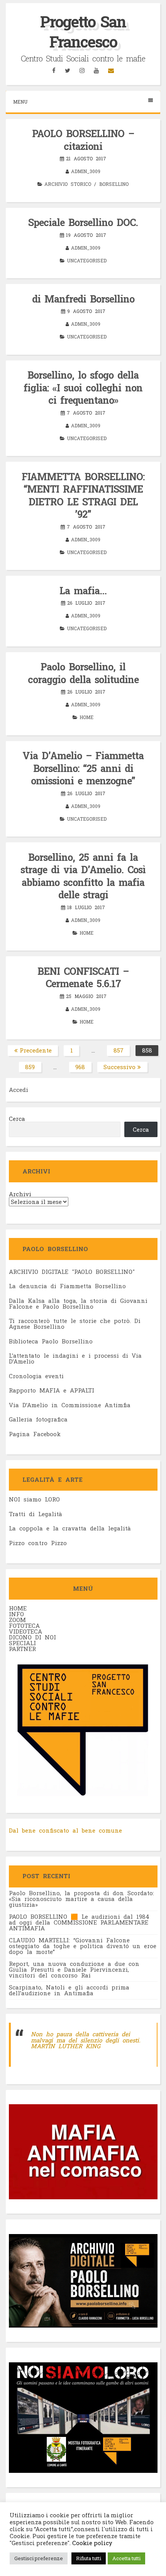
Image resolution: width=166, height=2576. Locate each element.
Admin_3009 (86, 171)
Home (86, 717)
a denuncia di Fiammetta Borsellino (69, 1286)
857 (122, 1051)
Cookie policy (91, 2543)
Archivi (20, 1194)
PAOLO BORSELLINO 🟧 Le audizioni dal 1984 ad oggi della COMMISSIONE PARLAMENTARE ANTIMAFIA (79, 1922)
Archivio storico (68, 184)
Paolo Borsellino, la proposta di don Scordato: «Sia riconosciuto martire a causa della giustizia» (81, 1899)
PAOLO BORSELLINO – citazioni (83, 140)
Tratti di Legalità (36, 1514)
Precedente (36, 1050)
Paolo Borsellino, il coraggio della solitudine (83, 673)
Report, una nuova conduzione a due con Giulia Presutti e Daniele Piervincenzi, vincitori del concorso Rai (74, 1969)
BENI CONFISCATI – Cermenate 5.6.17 (83, 978)
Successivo (119, 1067)
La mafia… (83, 591)
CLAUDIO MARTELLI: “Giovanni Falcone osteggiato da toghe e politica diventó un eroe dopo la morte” (83, 1946)
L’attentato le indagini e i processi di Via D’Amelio (75, 1358)
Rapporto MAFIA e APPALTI (52, 1390)
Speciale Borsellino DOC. (83, 222)
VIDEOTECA (25, 1631)
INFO (16, 1614)
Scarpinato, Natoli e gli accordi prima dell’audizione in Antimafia (69, 1990)
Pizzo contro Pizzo (38, 1543)
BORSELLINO (114, 184)
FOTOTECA (24, 1626)
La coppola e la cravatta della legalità (70, 1528)
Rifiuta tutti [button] (89, 2558)
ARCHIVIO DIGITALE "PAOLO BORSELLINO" (72, 1272)
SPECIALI (22, 1643)
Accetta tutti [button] (126, 2558)
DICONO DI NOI (32, 1637)
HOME (18, 1608)
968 (83, 1068)
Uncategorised (87, 260)
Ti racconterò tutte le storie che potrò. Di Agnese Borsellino (75, 1324)
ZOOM (17, 1620)
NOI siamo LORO (34, 1499)
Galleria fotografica (38, 1419)
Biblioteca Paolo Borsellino (51, 1341)
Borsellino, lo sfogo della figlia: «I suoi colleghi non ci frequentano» (83, 388)
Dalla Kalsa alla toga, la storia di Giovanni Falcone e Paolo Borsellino (78, 1303)
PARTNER (22, 1649)
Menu (20, 102)
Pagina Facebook (35, 1434)
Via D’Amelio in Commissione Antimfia (70, 1405)
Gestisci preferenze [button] (39, 2558)
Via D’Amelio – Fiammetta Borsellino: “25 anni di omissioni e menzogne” (83, 768)
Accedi (19, 1090)
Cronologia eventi (36, 1376)
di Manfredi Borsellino (83, 299)
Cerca (17, 1119)
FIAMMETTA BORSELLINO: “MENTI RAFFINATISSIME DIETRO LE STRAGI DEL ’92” (83, 496)
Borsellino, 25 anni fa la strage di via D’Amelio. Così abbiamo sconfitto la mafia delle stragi (83, 876)
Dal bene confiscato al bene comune (65, 1830)
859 (33, 1068)
